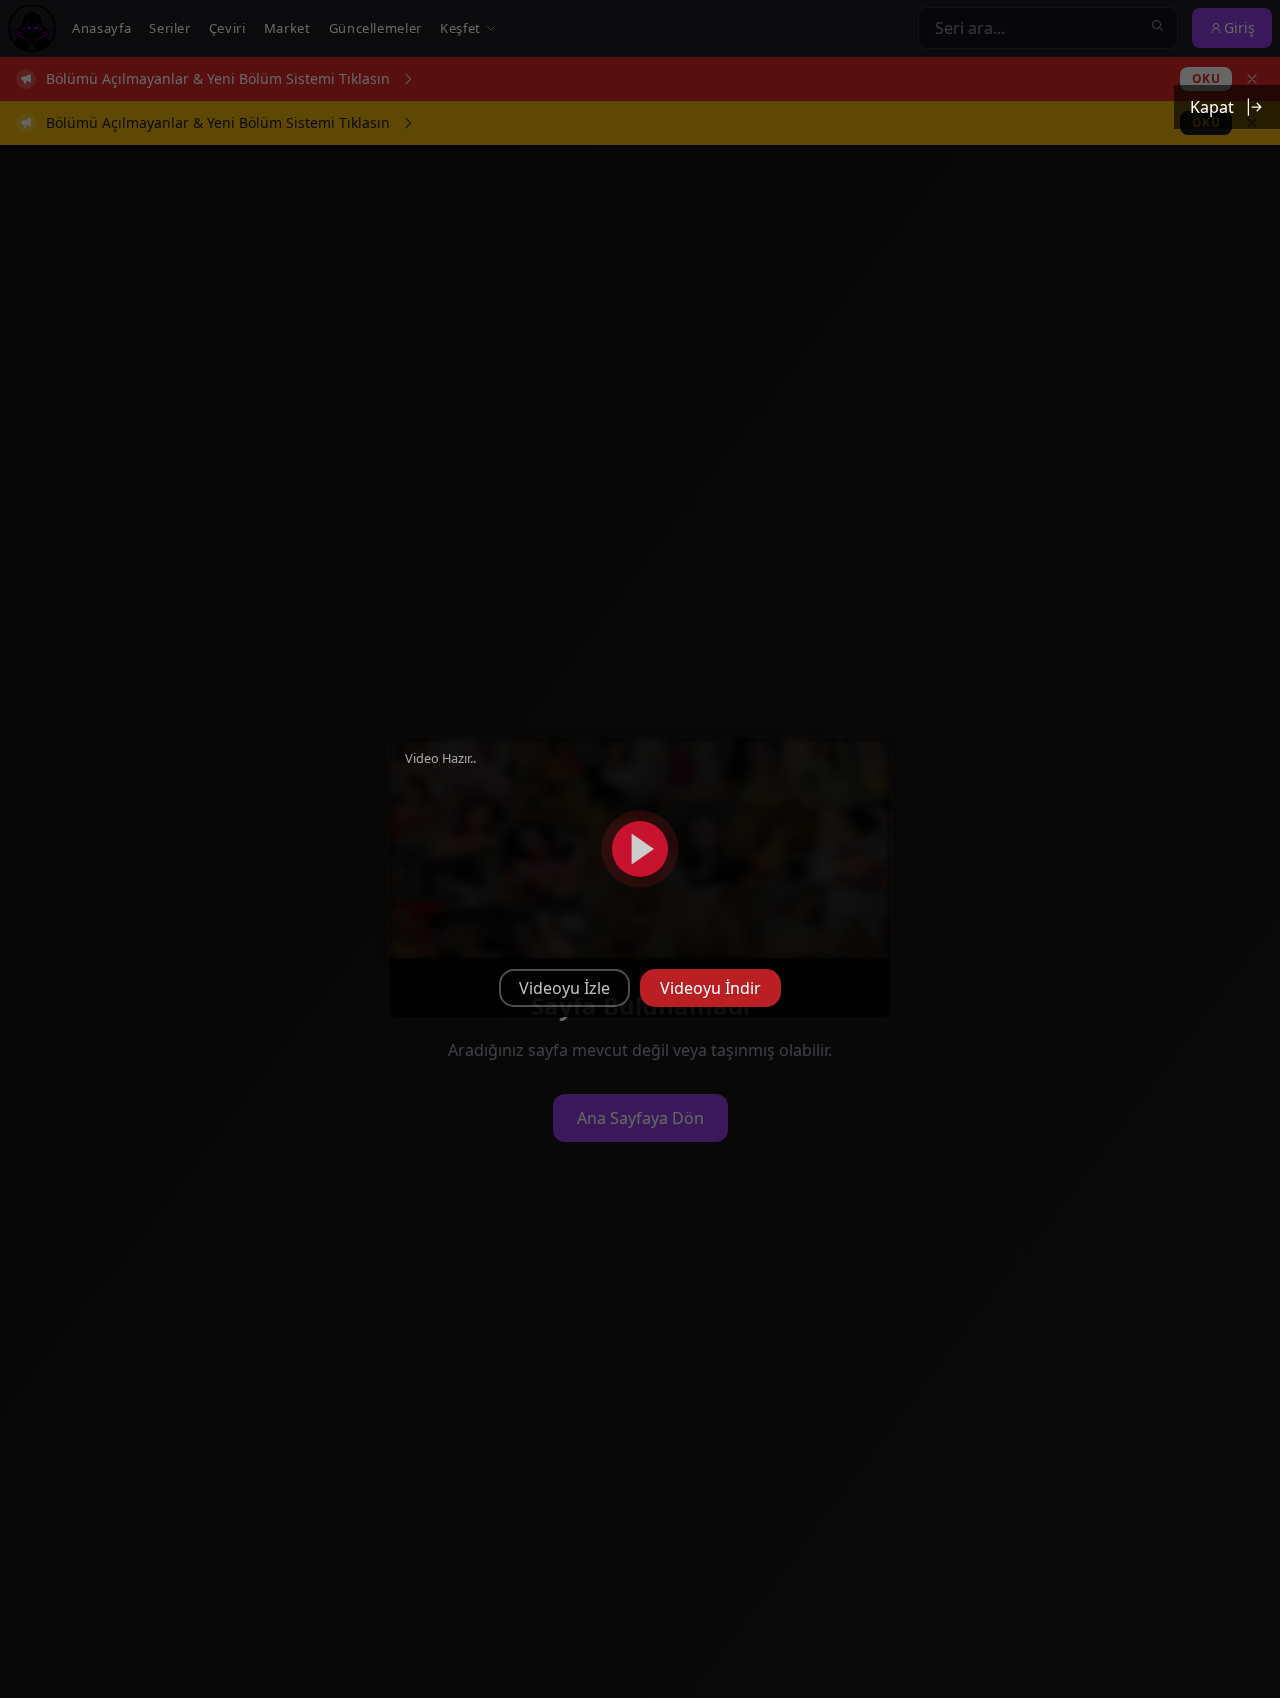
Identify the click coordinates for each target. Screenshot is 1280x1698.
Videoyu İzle (564, 988)
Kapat (1212, 107)
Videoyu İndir (710, 988)
